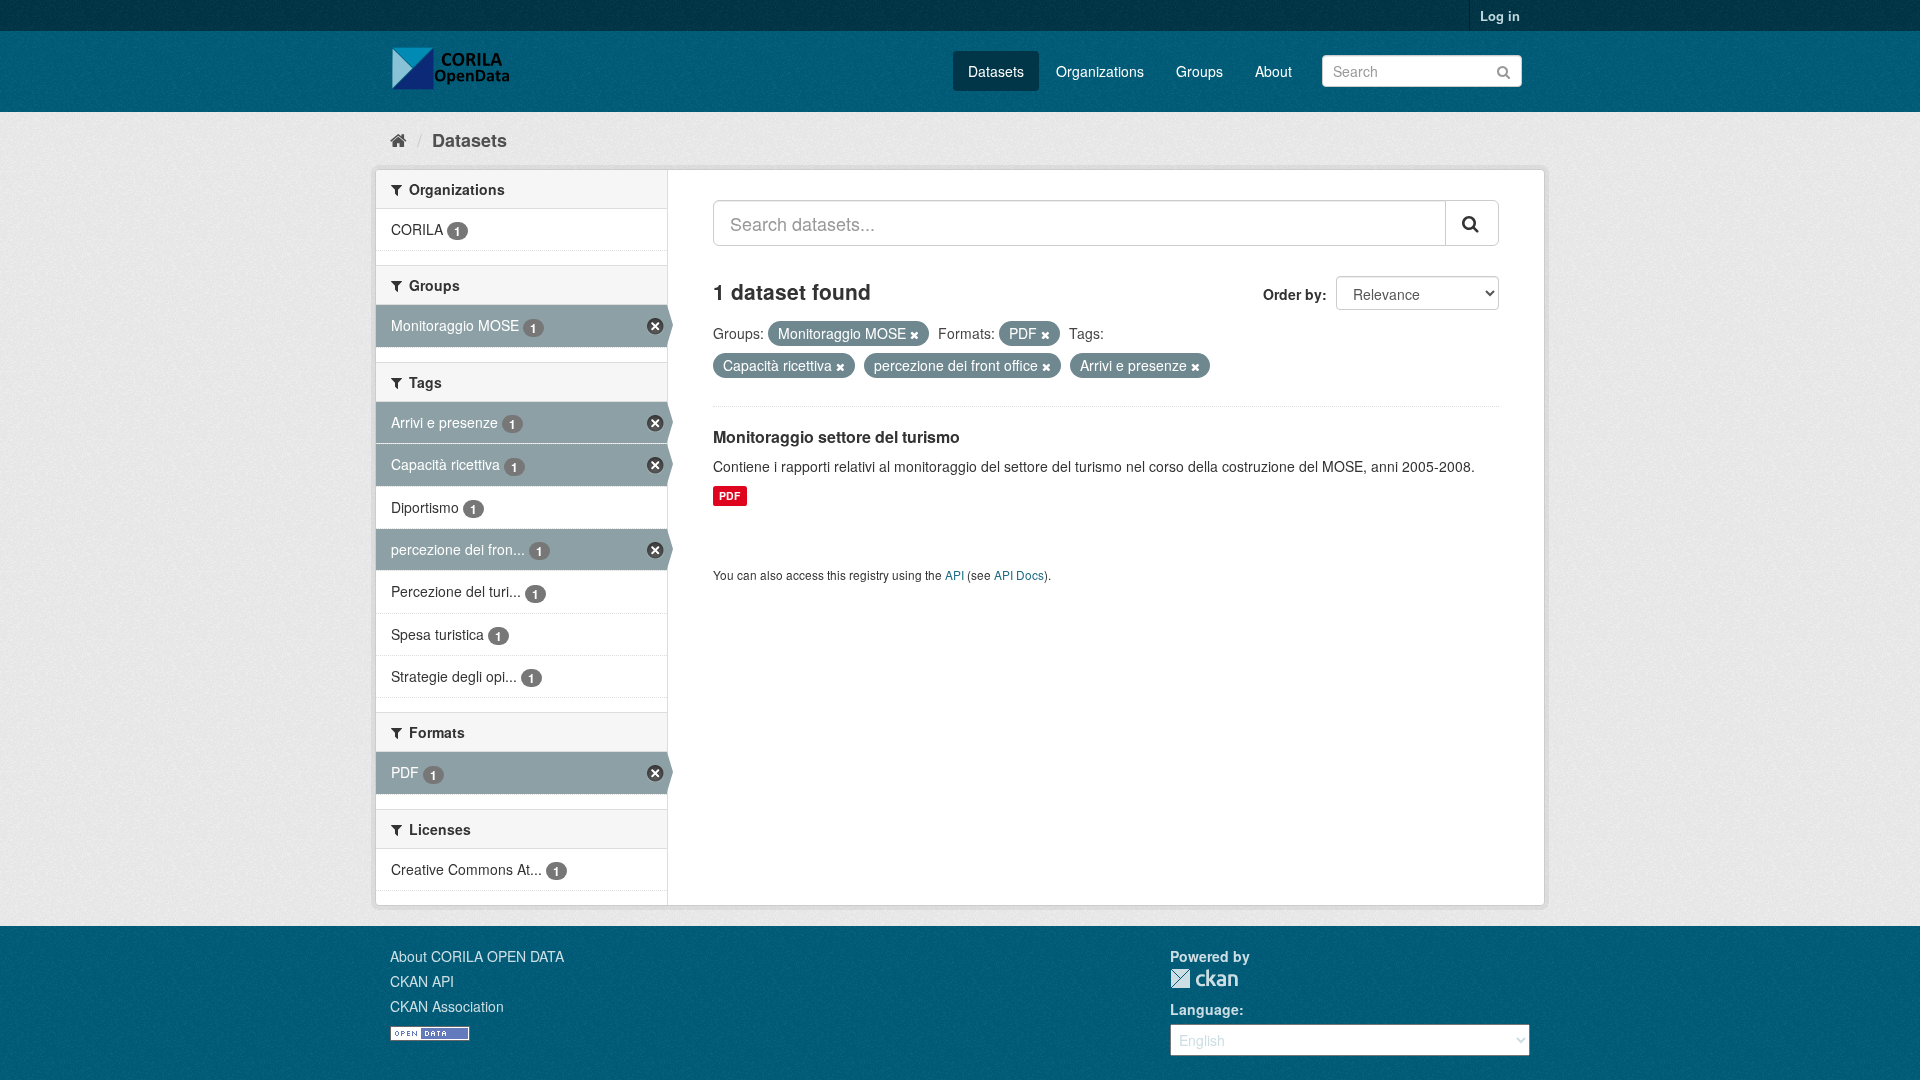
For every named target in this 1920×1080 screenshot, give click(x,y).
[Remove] (914, 334)
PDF (729, 495)
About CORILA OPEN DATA (477, 956)
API (954, 574)
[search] (1472, 223)
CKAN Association (447, 1006)
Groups (1199, 71)
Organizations (1100, 71)
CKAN (1204, 978)
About (1273, 71)
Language (1204, 1009)
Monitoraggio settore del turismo (836, 436)
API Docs (1019, 574)
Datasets (996, 71)
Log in (1500, 15)
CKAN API (422, 981)
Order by (1292, 294)
